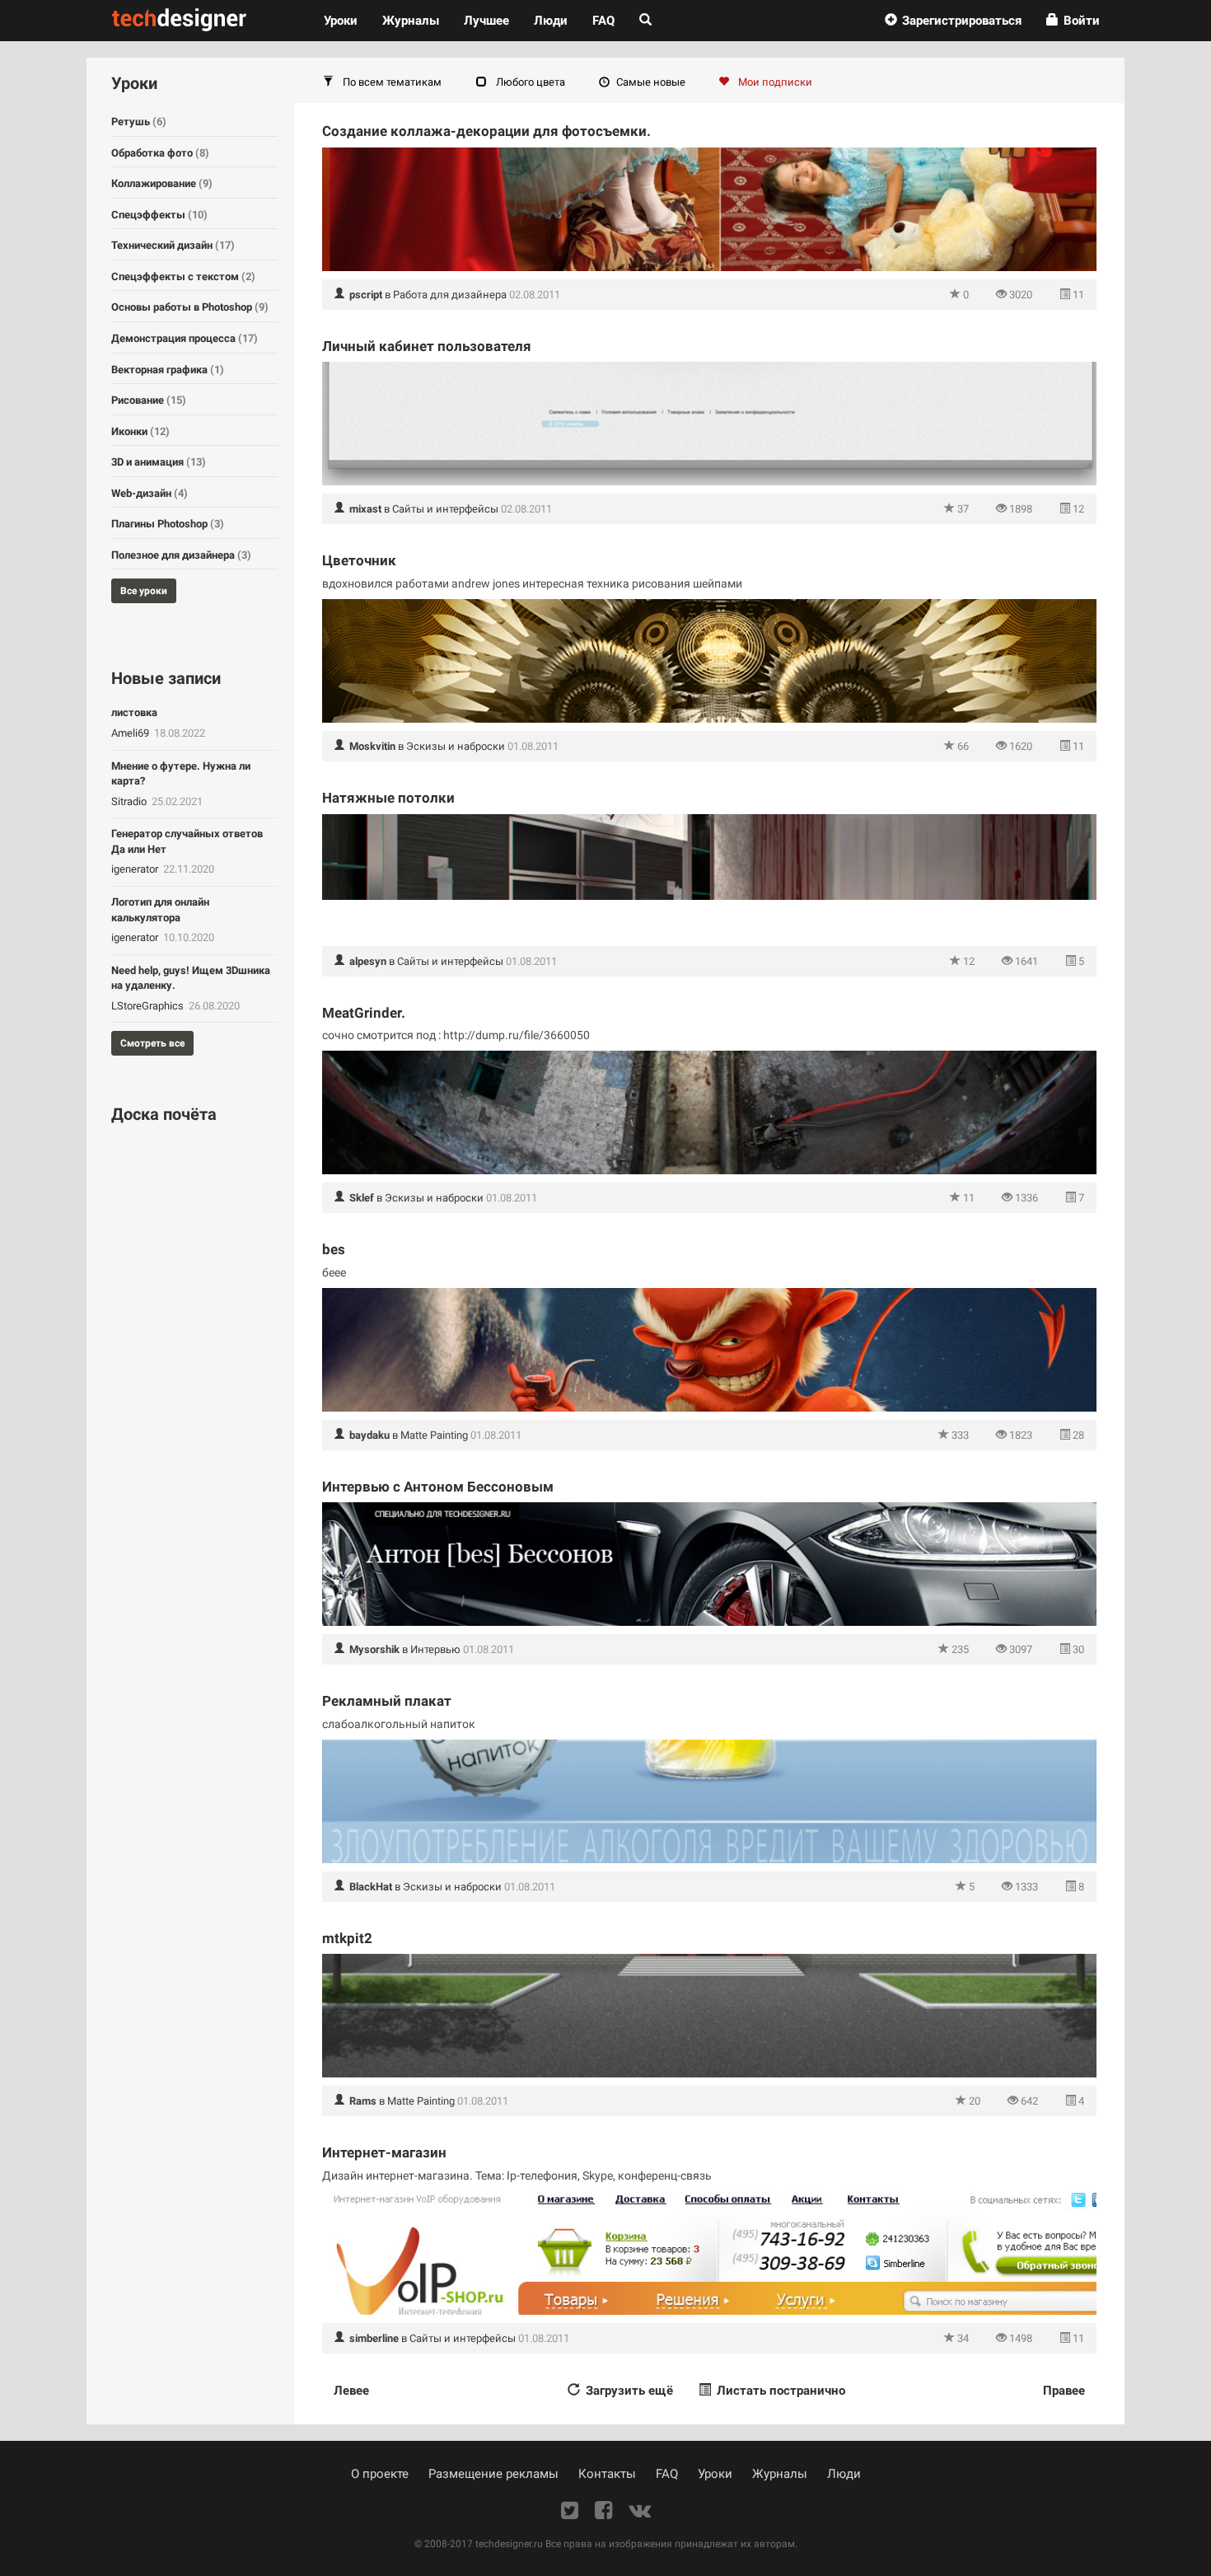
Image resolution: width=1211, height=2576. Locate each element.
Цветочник (359, 560)
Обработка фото (160, 153)
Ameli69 (131, 733)
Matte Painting (434, 1435)
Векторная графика (168, 370)
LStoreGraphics (149, 1006)
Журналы (780, 2474)
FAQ (603, 21)
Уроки (347, 20)
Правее (1064, 2391)
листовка (134, 712)
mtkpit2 (347, 1938)
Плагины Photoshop (168, 524)
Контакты (607, 2474)
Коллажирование (162, 183)
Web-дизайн (150, 493)
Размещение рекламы (493, 2474)
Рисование (149, 400)
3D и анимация (159, 462)
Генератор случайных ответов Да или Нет (187, 841)
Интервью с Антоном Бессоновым (438, 1487)
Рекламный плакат (387, 1701)
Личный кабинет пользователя (427, 346)
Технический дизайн (173, 245)
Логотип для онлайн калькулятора (160, 910)
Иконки (140, 431)
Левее (351, 2391)
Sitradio (130, 801)
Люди (551, 21)
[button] (953, 21)
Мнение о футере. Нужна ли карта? (181, 774)
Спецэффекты (159, 215)
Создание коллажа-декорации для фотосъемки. (486, 131)
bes (334, 1249)
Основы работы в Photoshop (190, 307)
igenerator (136, 869)
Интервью (435, 1649)
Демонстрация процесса (185, 338)
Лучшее (486, 21)
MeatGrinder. (364, 1013)
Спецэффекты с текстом (183, 276)
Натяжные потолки (388, 798)
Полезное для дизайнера (181, 555)
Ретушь (139, 122)
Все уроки (144, 591)
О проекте (380, 2474)
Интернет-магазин (384, 2152)
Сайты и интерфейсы (445, 509)
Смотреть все (152, 1043)
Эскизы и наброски (456, 746)
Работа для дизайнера (450, 295)
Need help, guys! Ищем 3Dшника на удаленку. (191, 978)
